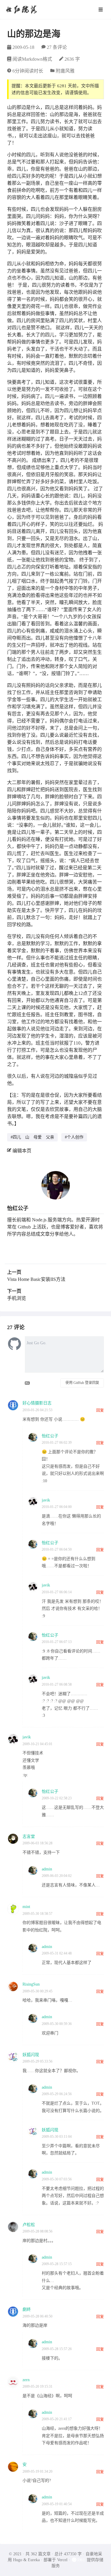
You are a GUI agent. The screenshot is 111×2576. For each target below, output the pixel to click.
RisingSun (31, 1984)
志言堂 (29, 1837)
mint (26, 1907)
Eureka (34, 2560)
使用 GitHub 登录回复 (82, 1383)
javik (46, 1500)
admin (47, 1869)
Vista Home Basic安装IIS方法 (36, 1279)
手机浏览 (17, 1298)
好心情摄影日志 (37, 1403)
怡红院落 (21, 9)
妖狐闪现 (31, 2055)
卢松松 (29, 2225)
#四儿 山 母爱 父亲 (32, 1137)
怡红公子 (18, 1208)
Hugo (18, 2560)
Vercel (62, 2560)
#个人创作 (74, 1137)
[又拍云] (79, 2560)
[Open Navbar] (101, 9)
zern (26, 2380)
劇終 (27, 2309)
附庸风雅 (65, 71)
